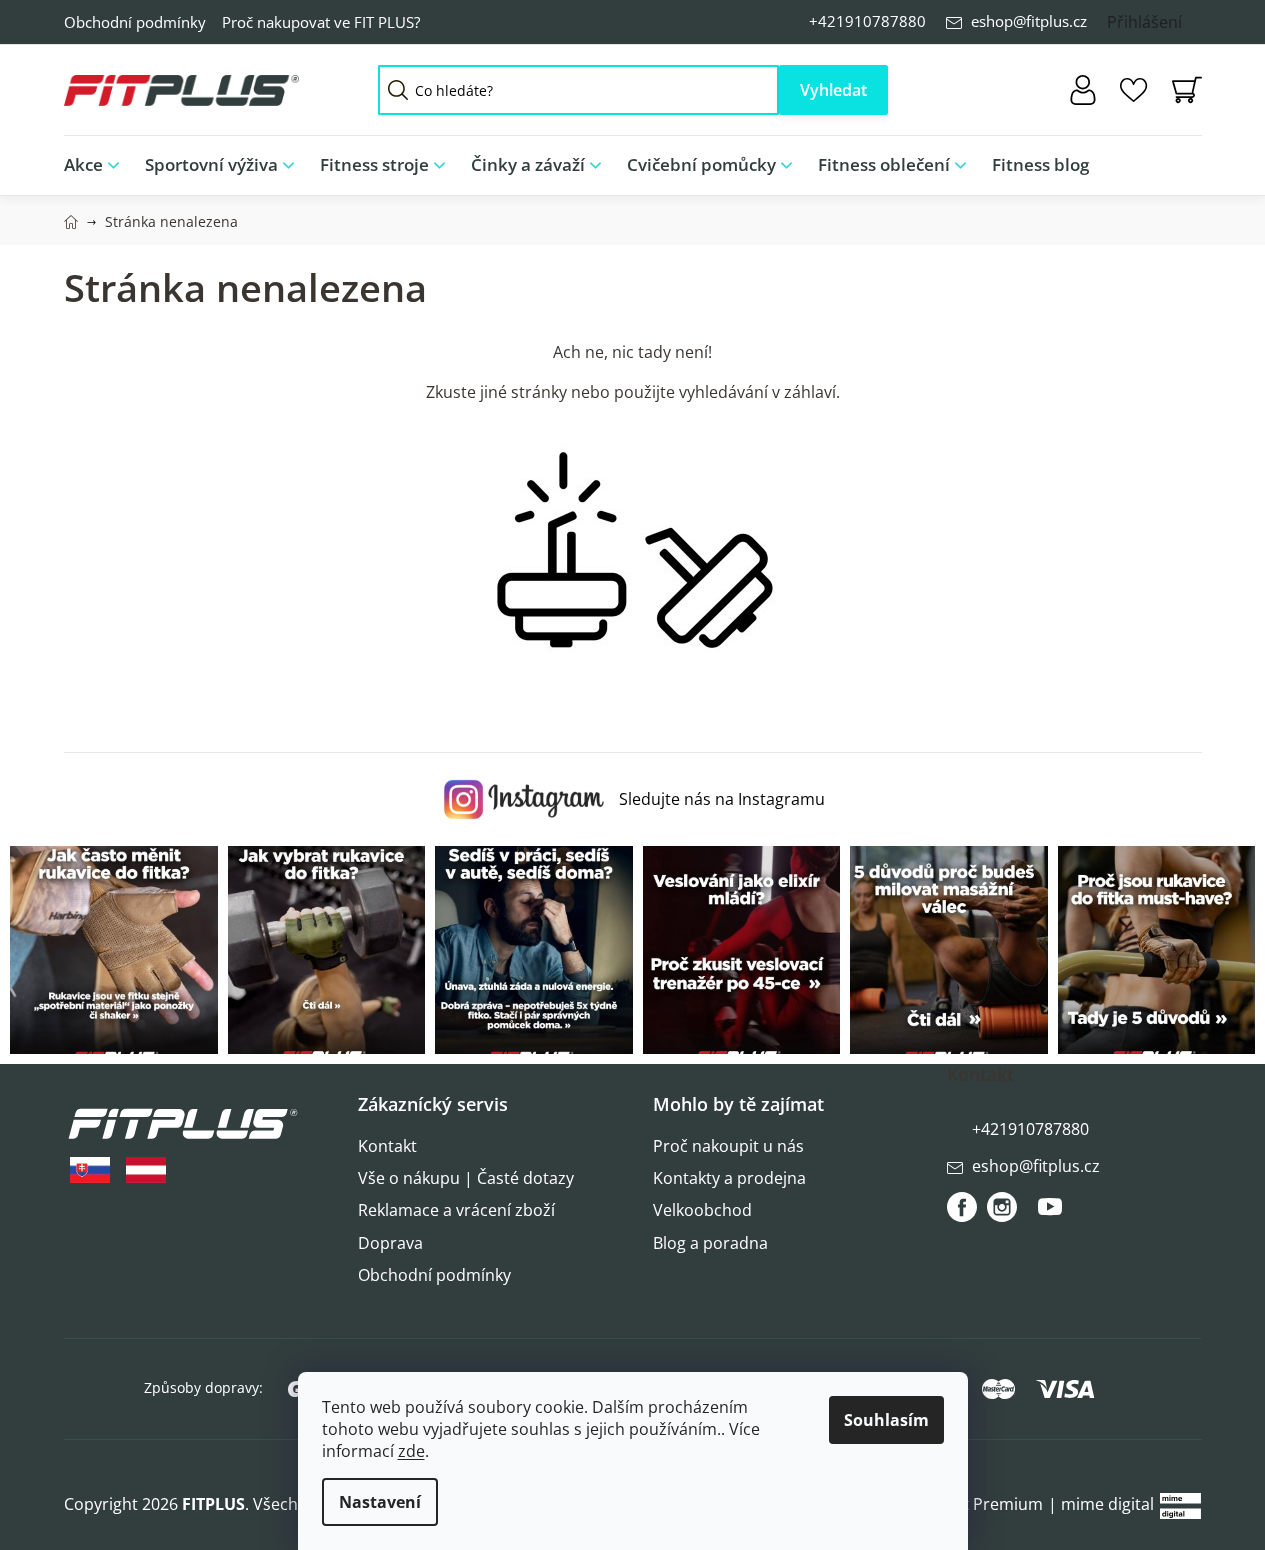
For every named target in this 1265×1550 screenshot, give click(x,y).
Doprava (390, 1243)
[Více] (1170, 160)
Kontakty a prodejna (729, 1178)
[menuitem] (98, 165)
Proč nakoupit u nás (728, 1146)
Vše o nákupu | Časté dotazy (466, 1178)
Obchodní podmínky (135, 22)
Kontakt (387, 1146)
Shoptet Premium (976, 1504)
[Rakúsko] (146, 1170)
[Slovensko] (90, 1170)
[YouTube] (1050, 1215)
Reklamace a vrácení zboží (456, 1210)
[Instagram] (1002, 1207)
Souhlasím (886, 1420)
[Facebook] (962, 1207)
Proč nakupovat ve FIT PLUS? (321, 22)
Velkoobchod (702, 1210)
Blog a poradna (710, 1243)
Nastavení (380, 1502)
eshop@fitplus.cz (1029, 21)
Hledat (833, 90)
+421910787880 (867, 21)
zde (411, 1451)
